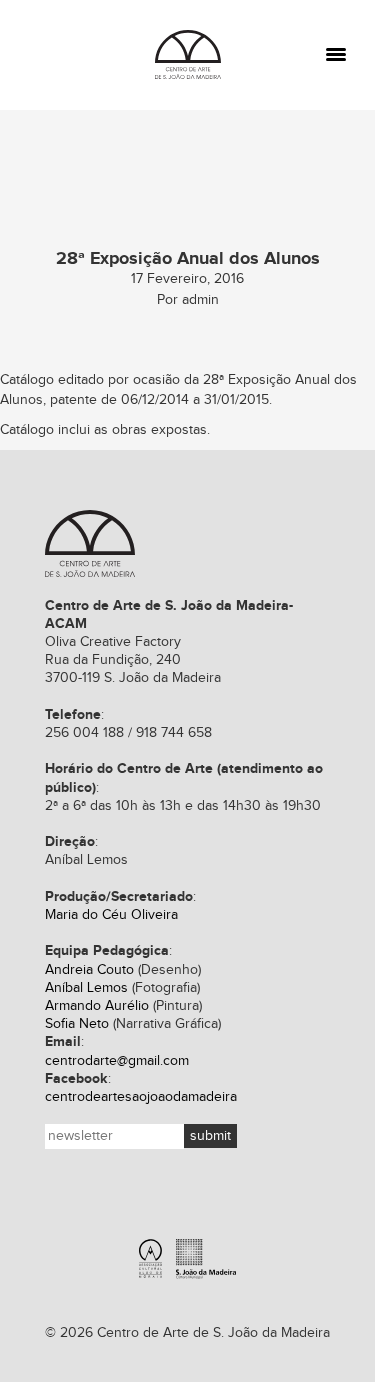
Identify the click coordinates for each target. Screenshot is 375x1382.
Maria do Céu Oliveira (111, 915)
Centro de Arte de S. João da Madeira (188, 54)
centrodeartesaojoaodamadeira (141, 1097)
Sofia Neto (77, 1024)
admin (200, 300)
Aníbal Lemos (86, 988)
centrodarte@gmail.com (117, 1061)
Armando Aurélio (97, 1006)
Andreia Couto (89, 970)
